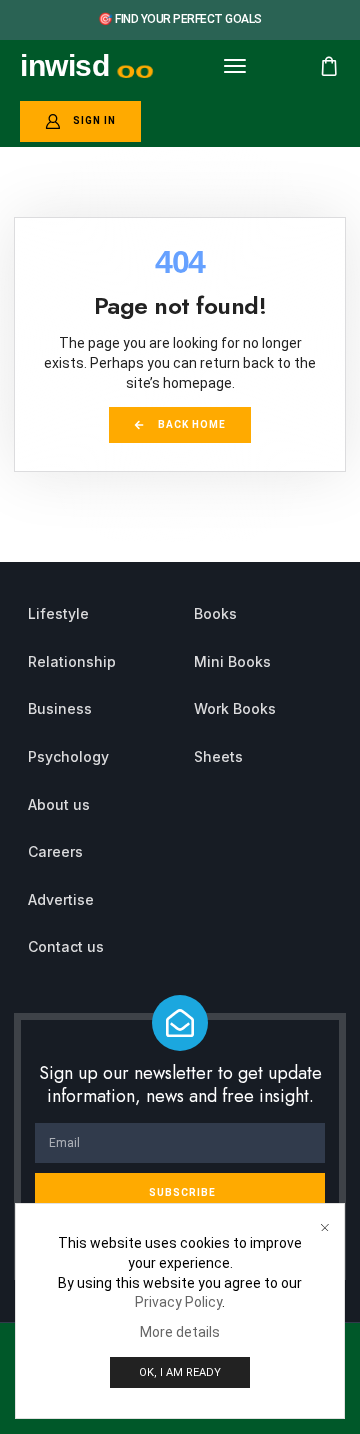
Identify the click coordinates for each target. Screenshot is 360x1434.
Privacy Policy (178, 1302)
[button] (235, 66)
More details (180, 1332)
